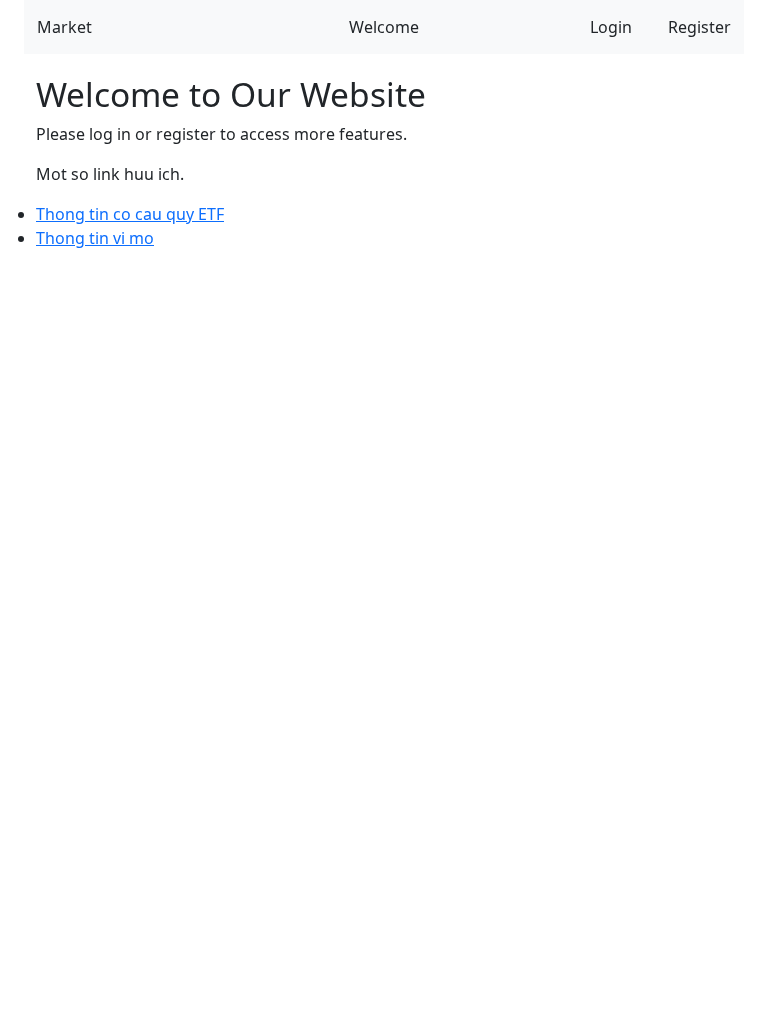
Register (699, 27)
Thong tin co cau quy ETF (130, 214)
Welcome (384, 27)
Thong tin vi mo (95, 238)
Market (64, 27)
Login (611, 27)
